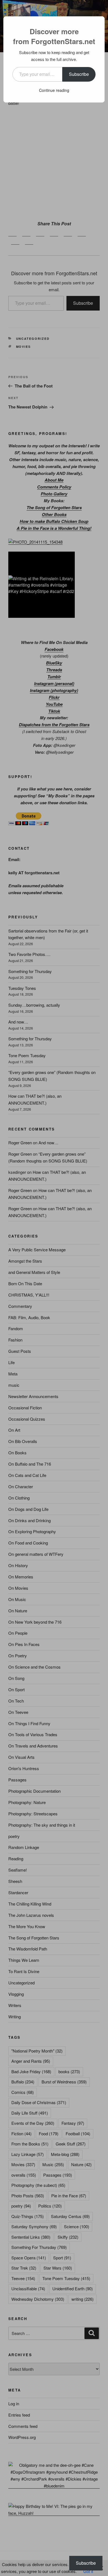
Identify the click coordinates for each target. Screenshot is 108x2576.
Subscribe (79, 74)
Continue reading (54, 90)
